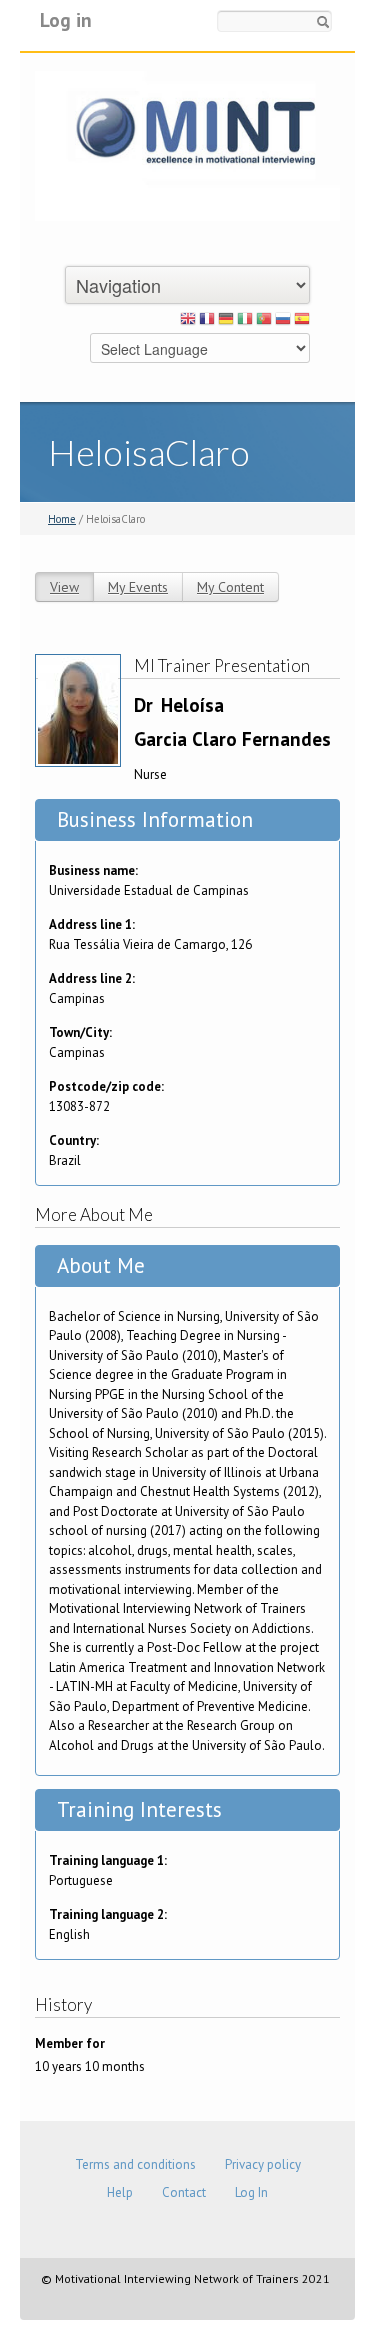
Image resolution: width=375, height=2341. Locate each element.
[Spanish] (302, 322)
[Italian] (245, 322)
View (64, 587)
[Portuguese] (264, 322)
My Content (230, 587)
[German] (226, 322)
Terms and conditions (135, 2164)
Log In (251, 2192)
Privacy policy (263, 2164)
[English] (188, 322)
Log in (66, 19)
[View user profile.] (78, 709)
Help (120, 2192)
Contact (184, 2192)
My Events (138, 587)
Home (62, 519)
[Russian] (283, 322)
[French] (207, 322)
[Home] (187, 144)
